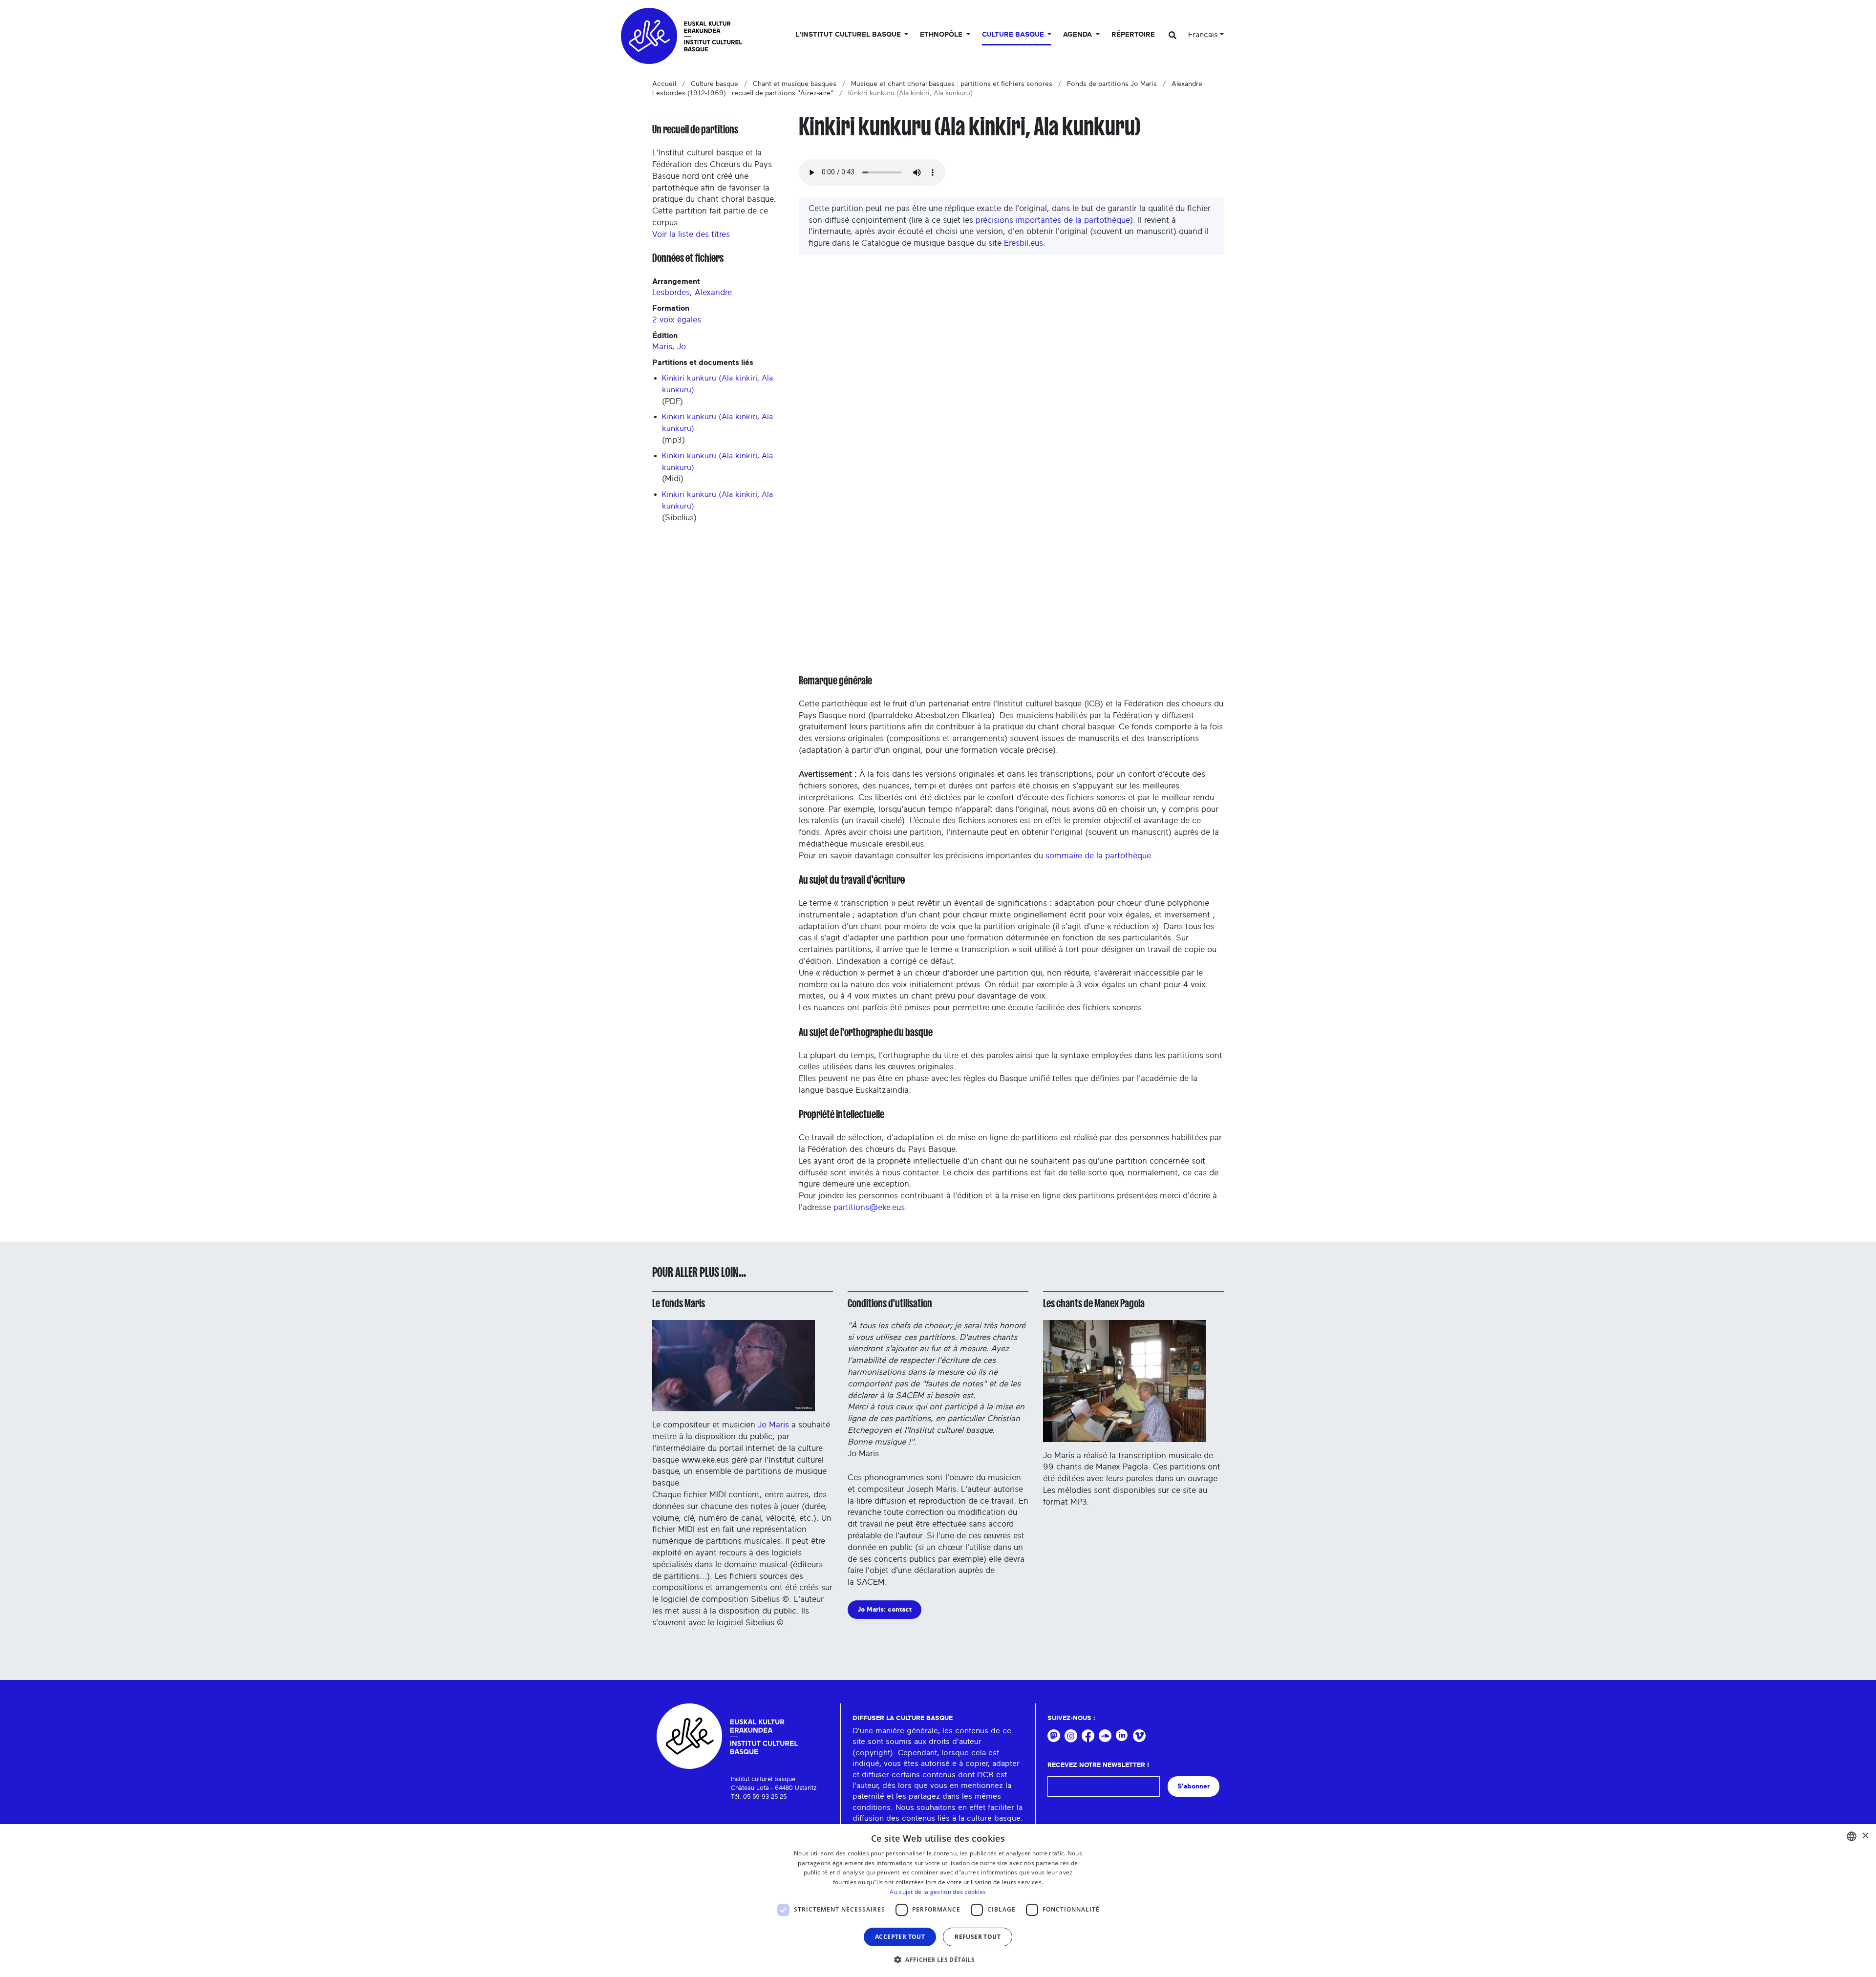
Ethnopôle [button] (942, 35)
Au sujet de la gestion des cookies (938, 1892)
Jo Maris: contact (885, 1609)
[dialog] (938, 1901)
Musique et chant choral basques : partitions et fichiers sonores (952, 84)
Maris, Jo (669, 347)
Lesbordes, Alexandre (692, 292)
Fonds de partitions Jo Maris (1112, 84)
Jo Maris (773, 1425)
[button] (938, 1959)
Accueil (664, 84)
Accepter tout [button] (900, 1937)
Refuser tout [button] (978, 1937)
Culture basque (714, 84)
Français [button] (1203, 35)
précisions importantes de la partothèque (1053, 220)
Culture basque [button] (1014, 35)
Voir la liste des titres (691, 234)
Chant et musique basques (795, 84)
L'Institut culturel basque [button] (849, 35)
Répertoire (1133, 35)
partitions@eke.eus (869, 1207)
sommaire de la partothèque (1098, 856)
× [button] (1865, 1836)
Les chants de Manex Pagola (1094, 1303)
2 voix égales (677, 320)
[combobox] (1852, 1836)
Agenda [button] (1078, 35)
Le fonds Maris (679, 1303)
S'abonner (1194, 1786)
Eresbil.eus (1023, 243)
